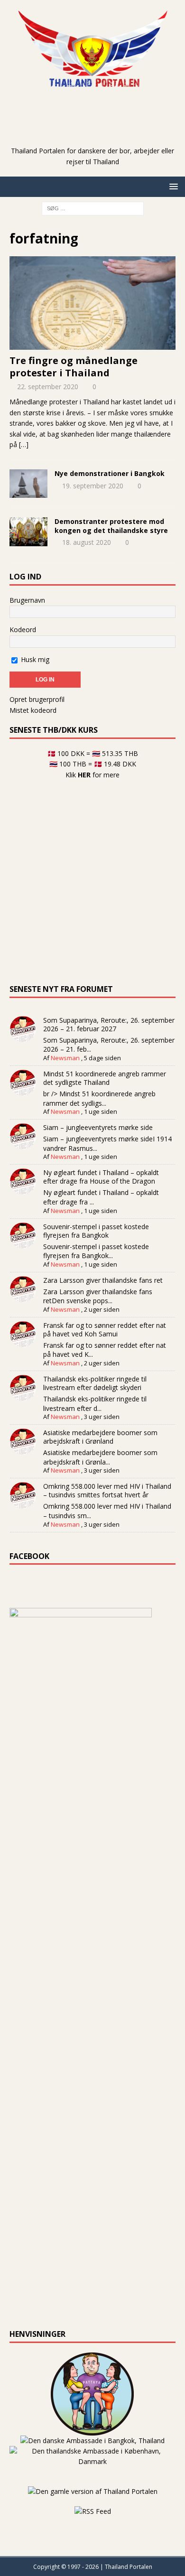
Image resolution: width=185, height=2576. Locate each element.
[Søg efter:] (93, 208)
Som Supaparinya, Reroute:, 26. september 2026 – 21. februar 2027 (109, 1024)
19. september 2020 (93, 486)
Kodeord (23, 630)
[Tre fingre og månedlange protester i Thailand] (92, 303)
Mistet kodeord (33, 710)
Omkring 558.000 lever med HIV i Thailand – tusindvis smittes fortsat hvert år (107, 1490)
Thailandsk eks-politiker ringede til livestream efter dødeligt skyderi (95, 1383)
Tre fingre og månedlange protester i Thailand (74, 367)
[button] (172, 186)
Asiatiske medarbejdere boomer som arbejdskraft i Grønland (100, 1437)
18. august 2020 (87, 542)
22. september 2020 (48, 387)
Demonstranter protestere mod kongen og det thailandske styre (111, 526)
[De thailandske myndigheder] (28, 532)
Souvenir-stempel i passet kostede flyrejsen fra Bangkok (96, 1231)
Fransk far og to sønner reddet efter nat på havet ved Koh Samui (105, 1330)
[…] (24, 444)
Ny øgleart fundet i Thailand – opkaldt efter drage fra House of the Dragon (101, 1177)
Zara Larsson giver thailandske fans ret (103, 1280)
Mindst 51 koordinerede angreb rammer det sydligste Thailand (105, 1078)
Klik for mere (92, 775)
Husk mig (34, 659)
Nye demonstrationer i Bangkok (110, 473)
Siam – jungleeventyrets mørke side (98, 1127)
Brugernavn (27, 600)
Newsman (65, 1058)
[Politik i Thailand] (28, 484)
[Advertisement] (97, 131)
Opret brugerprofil (37, 699)
